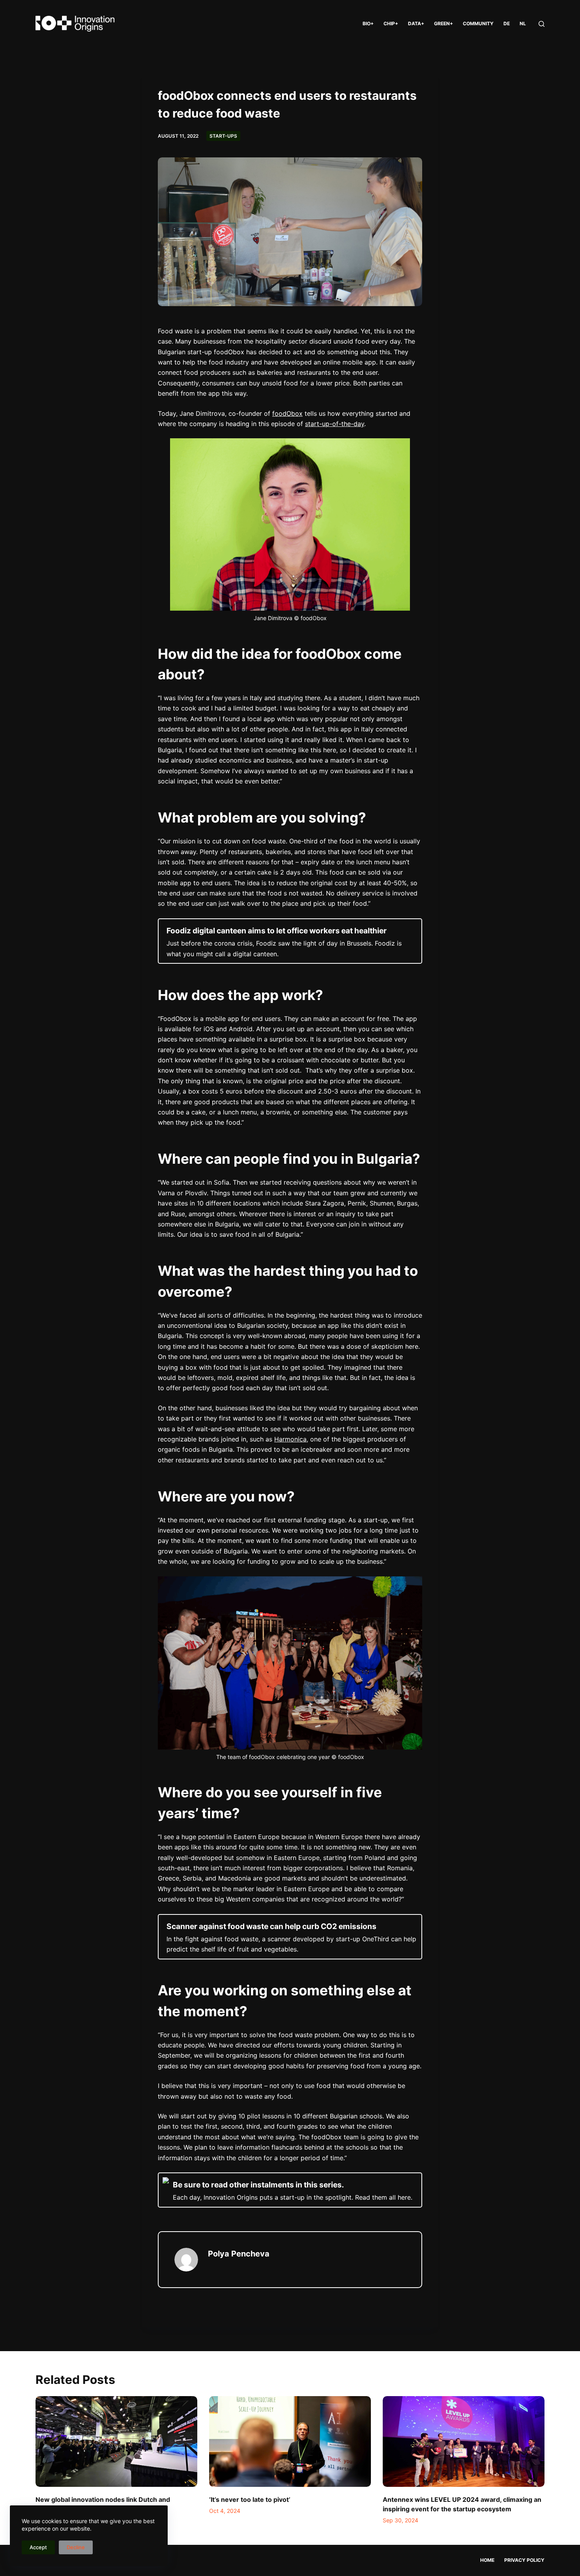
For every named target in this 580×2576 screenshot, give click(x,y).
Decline (76, 2547)
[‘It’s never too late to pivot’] (290, 2442)
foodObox (287, 413)
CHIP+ (391, 23)
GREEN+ (443, 23)
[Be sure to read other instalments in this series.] (290, 2190)
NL (523, 23)
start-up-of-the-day (335, 424)
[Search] (542, 24)
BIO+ (368, 23)
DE (507, 23)
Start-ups (223, 136)
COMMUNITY (478, 23)
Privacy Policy (524, 2560)
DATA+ (416, 23)
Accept (38, 2547)
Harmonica (290, 1439)
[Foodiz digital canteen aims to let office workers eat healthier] (290, 941)
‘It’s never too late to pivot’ (250, 2499)
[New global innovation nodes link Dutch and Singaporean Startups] (116, 2442)
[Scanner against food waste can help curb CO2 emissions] (290, 1937)
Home (487, 2560)
